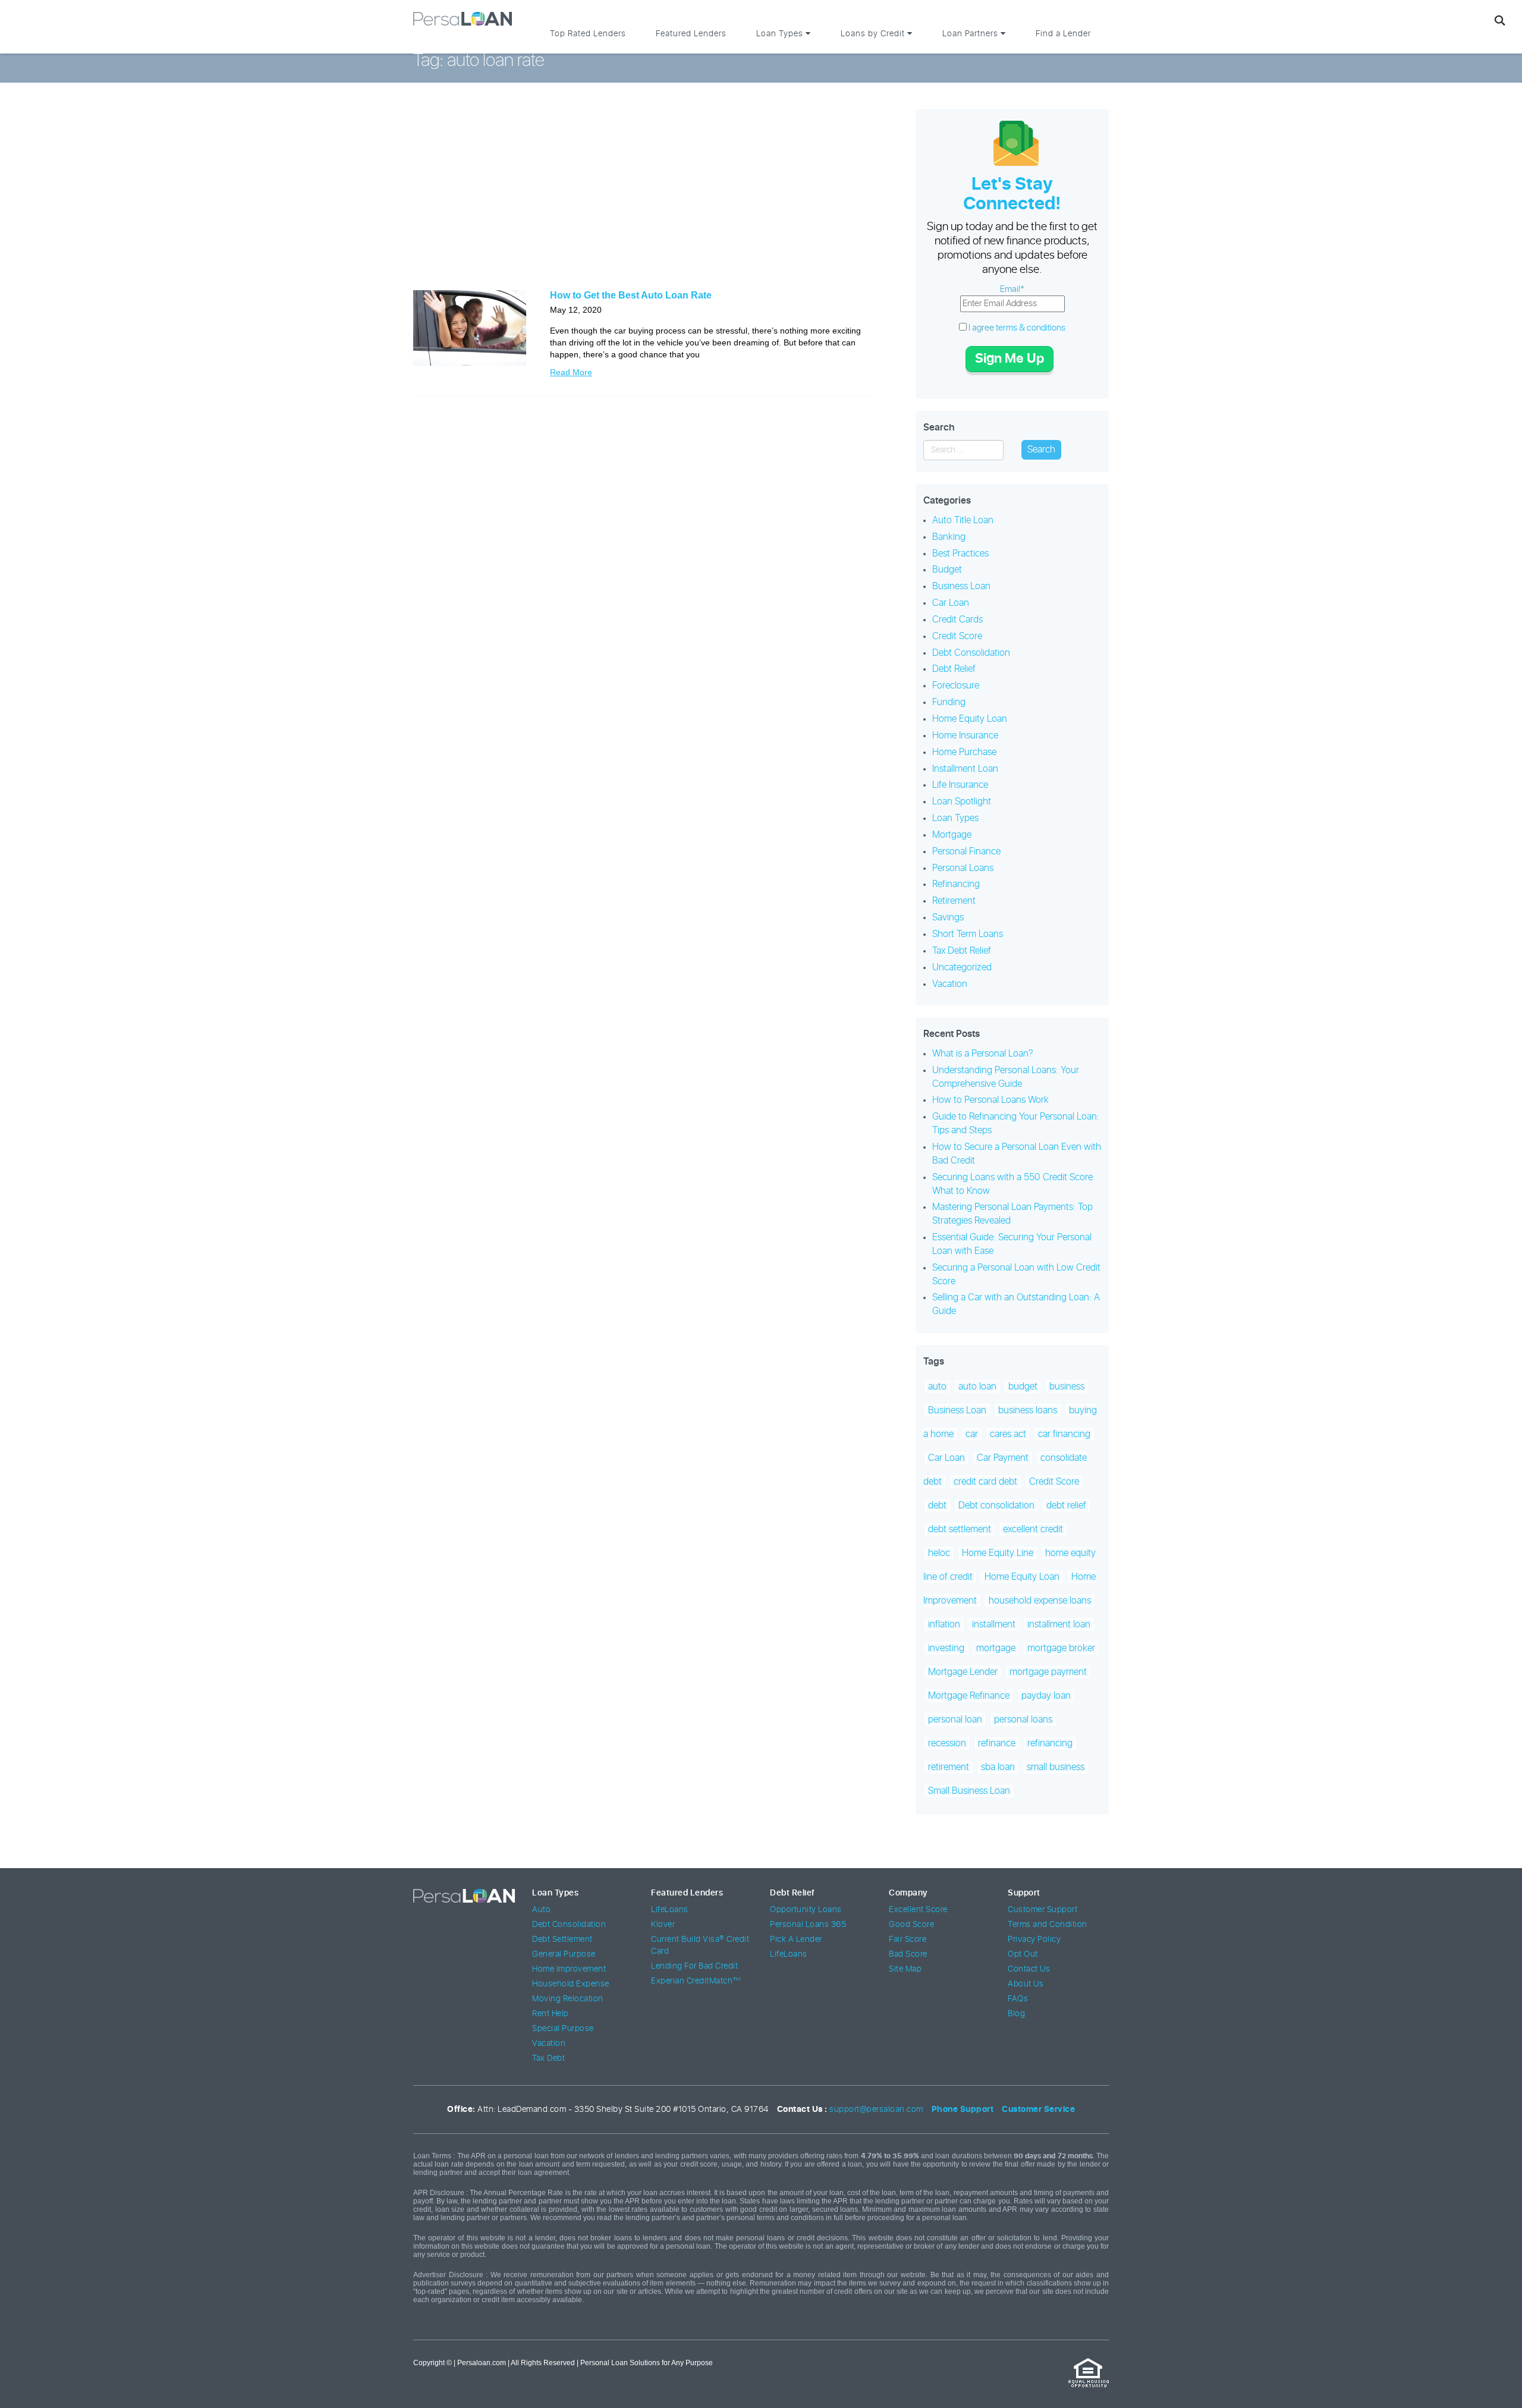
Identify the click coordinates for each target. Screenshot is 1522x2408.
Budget (947, 570)
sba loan (998, 1767)
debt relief (1066, 1505)
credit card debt (985, 1482)
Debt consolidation (996, 1505)
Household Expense (571, 1984)
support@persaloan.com (876, 2110)
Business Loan (961, 586)
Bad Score (908, 1954)
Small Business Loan (969, 1791)
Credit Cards (957, 620)
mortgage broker (1061, 1648)
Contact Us (1029, 1969)
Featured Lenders (691, 34)
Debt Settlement (562, 1939)
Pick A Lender (796, 1939)
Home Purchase (964, 752)
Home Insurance (965, 735)
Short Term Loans (968, 934)
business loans (1028, 1410)
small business (1056, 1767)
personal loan (955, 1719)
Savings (948, 917)
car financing (1064, 1434)
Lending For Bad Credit (694, 1966)
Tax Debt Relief (962, 951)
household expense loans (1040, 1601)
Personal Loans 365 (808, 1925)
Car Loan (951, 603)
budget (1023, 1387)
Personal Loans (963, 868)
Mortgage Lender (963, 1672)
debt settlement (960, 1529)
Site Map (905, 1969)
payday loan (1046, 1696)
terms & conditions (1031, 328)
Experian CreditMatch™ (696, 1981)
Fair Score (908, 1939)
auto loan (977, 1387)
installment (994, 1624)
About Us (1026, 1984)
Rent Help (551, 2014)
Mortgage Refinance (969, 1696)
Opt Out (1023, 1954)
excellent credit (1033, 1529)
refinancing (1050, 1743)
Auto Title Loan (963, 520)
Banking (949, 537)
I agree (1016, 328)
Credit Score (957, 636)
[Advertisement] (642, 195)
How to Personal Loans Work (990, 1100)
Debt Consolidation (971, 653)
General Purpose (564, 1954)
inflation (944, 1624)
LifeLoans (670, 1910)
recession (947, 1743)
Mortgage (952, 835)
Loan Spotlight (962, 801)
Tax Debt (548, 2058)
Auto (541, 1910)
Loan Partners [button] (971, 34)
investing (946, 1648)
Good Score (911, 1925)
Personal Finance (966, 851)
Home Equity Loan (970, 719)
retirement (949, 1767)
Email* (1012, 289)
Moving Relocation (568, 1999)
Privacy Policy (1034, 1939)
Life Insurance (960, 785)
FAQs (1018, 1999)
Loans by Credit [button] (874, 34)
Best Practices (960, 554)
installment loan (1059, 1624)
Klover (663, 1925)
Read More (571, 372)
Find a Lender (1063, 34)
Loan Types (955, 818)
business (1067, 1387)
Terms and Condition (1048, 1925)
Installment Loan (965, 769)
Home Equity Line (998, 1553)
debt (937, 1505)
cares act (1008, 1434)
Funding (949, 702)
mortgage (996, 1648)
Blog (1016, 2014)
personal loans (1023, 1719)
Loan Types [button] (781, 34)
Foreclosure (956, 686)
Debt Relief (954, 669)
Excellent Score (918, 1910)
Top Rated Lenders (588, 34)
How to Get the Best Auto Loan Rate (631, 295)
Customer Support (1043, 1910)
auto (937, 1387)
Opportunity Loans (806, 1910)
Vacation (950, 984)
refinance (997, 1743)
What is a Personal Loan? (983, 1054)
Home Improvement (569, 1969)
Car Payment (1003, 1458)
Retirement (954, 901)
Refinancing (956, 884)
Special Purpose (563, 2029)
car (972, 1434)
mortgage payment (1048, 1672)
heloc (939, 1553)
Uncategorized (962, 967)
